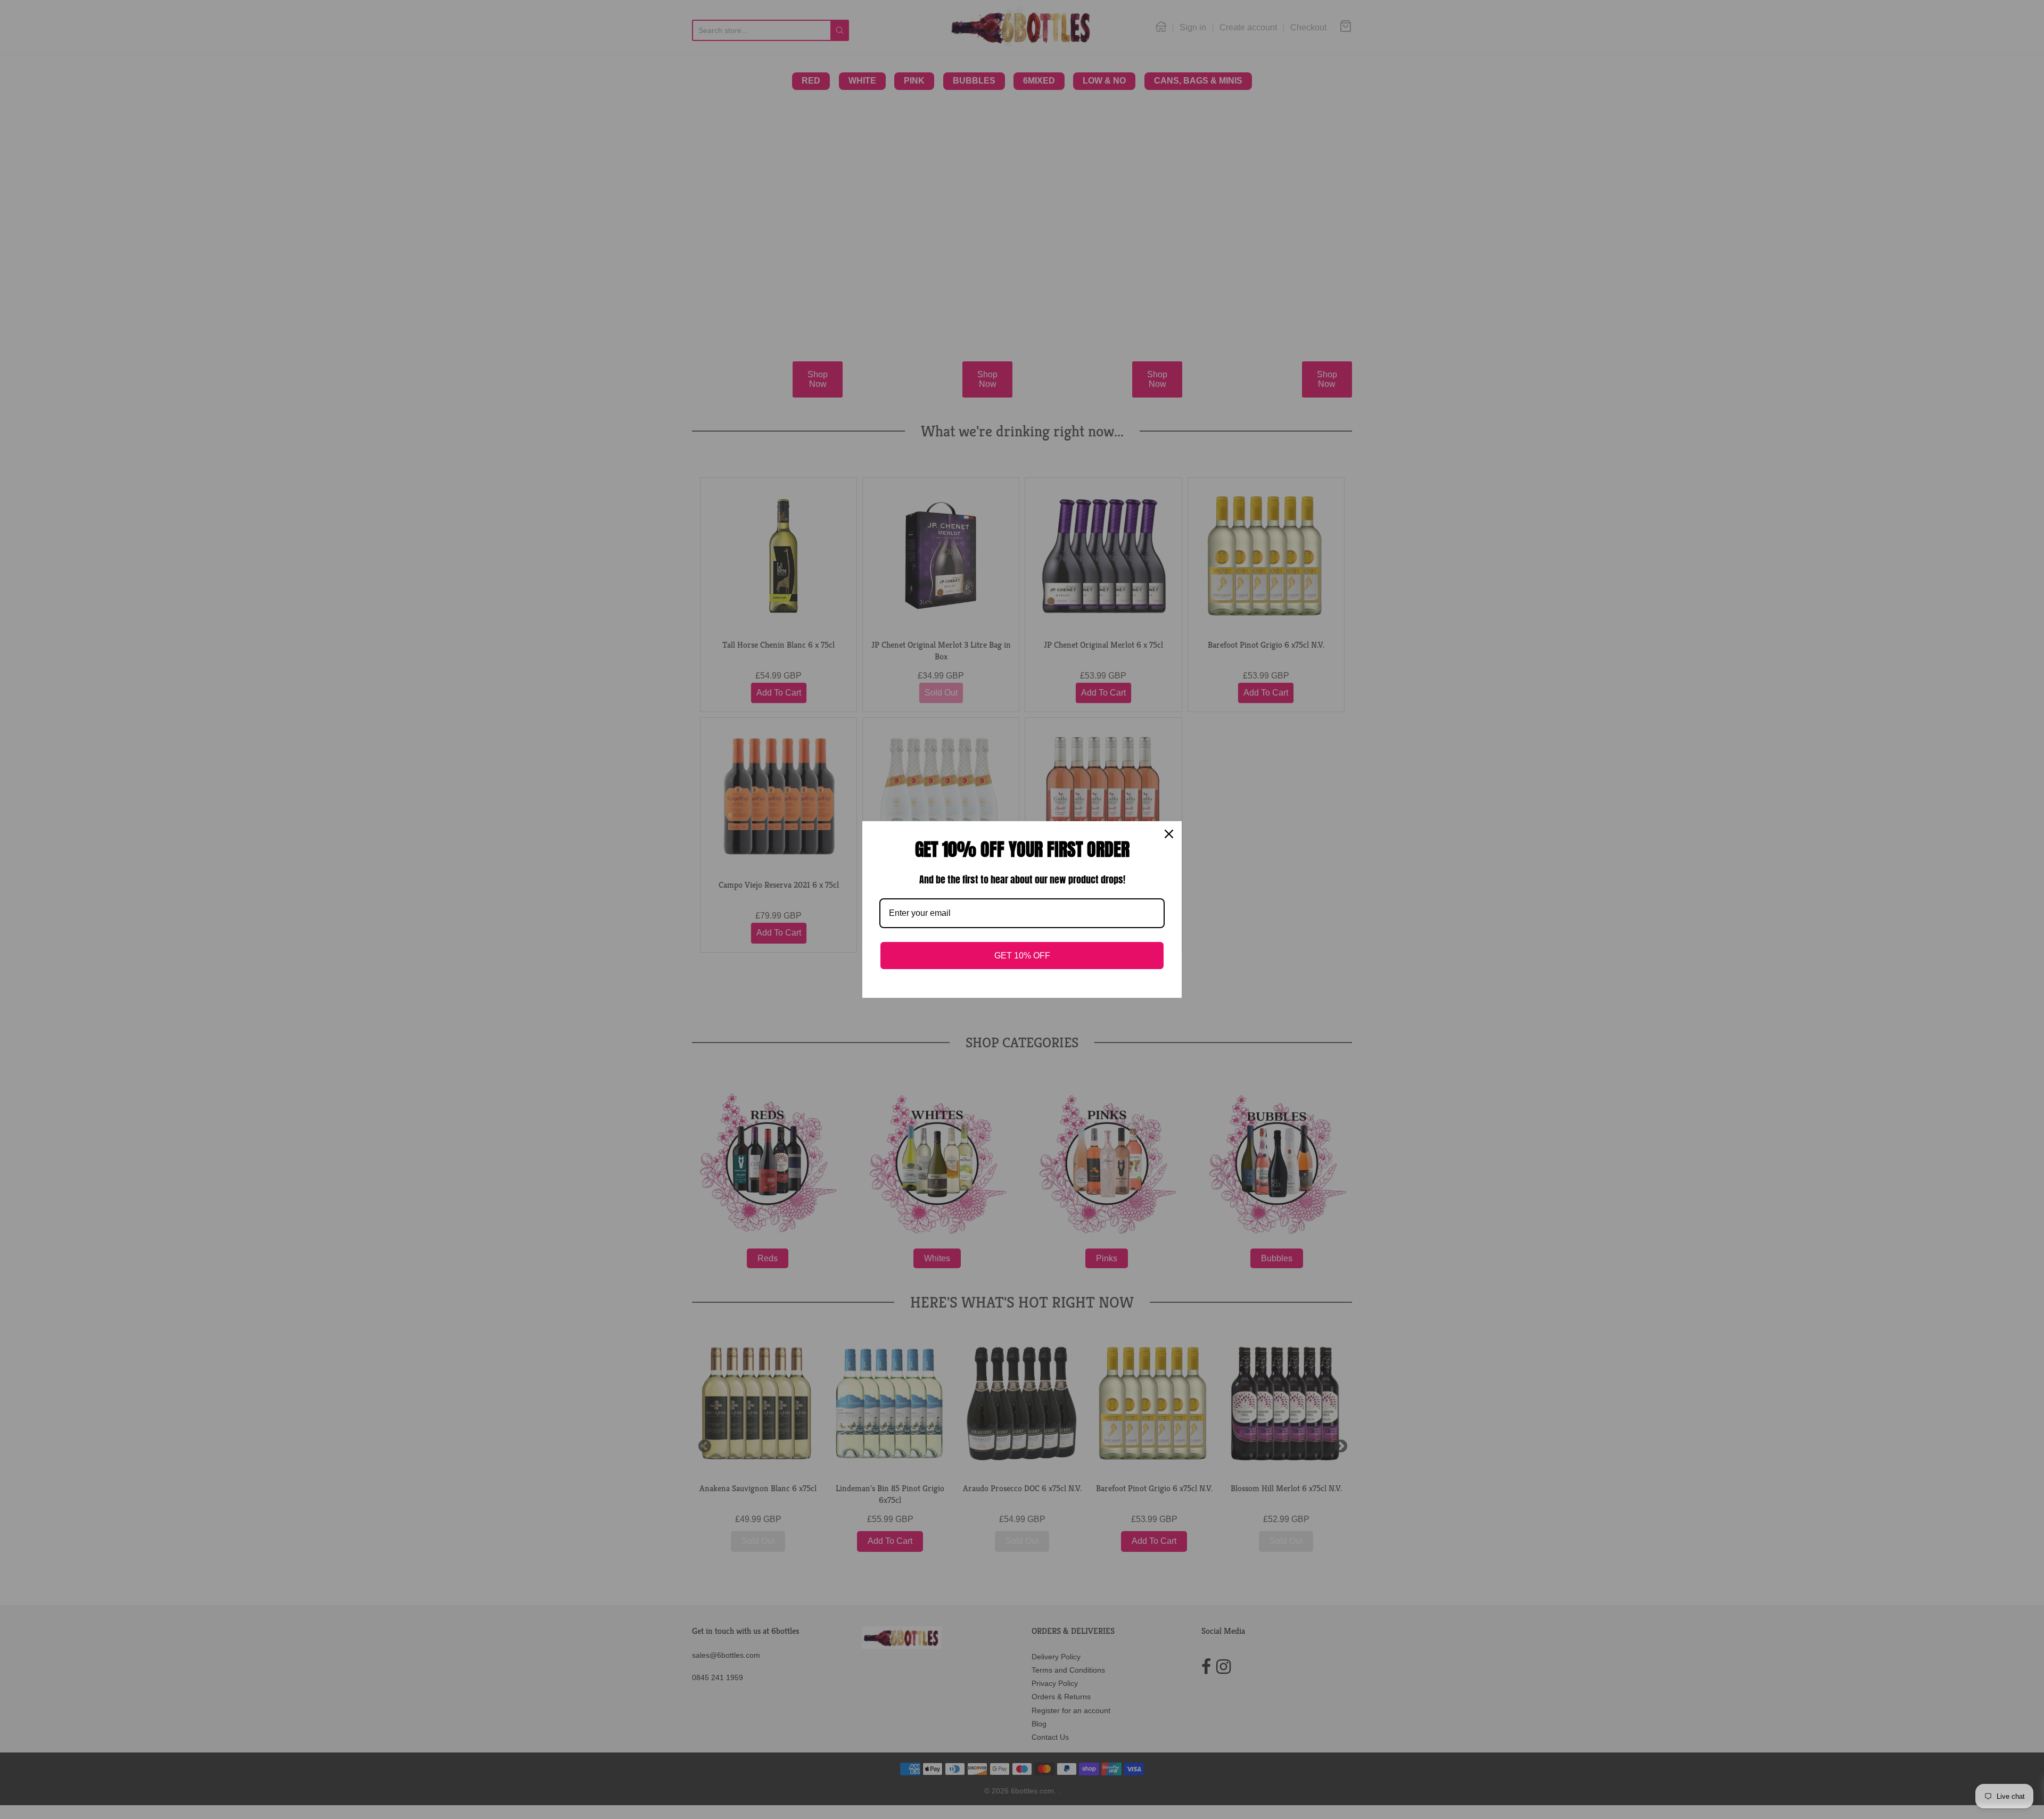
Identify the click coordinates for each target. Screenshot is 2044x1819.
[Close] (1169, 834)
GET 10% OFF (1022, 956)
